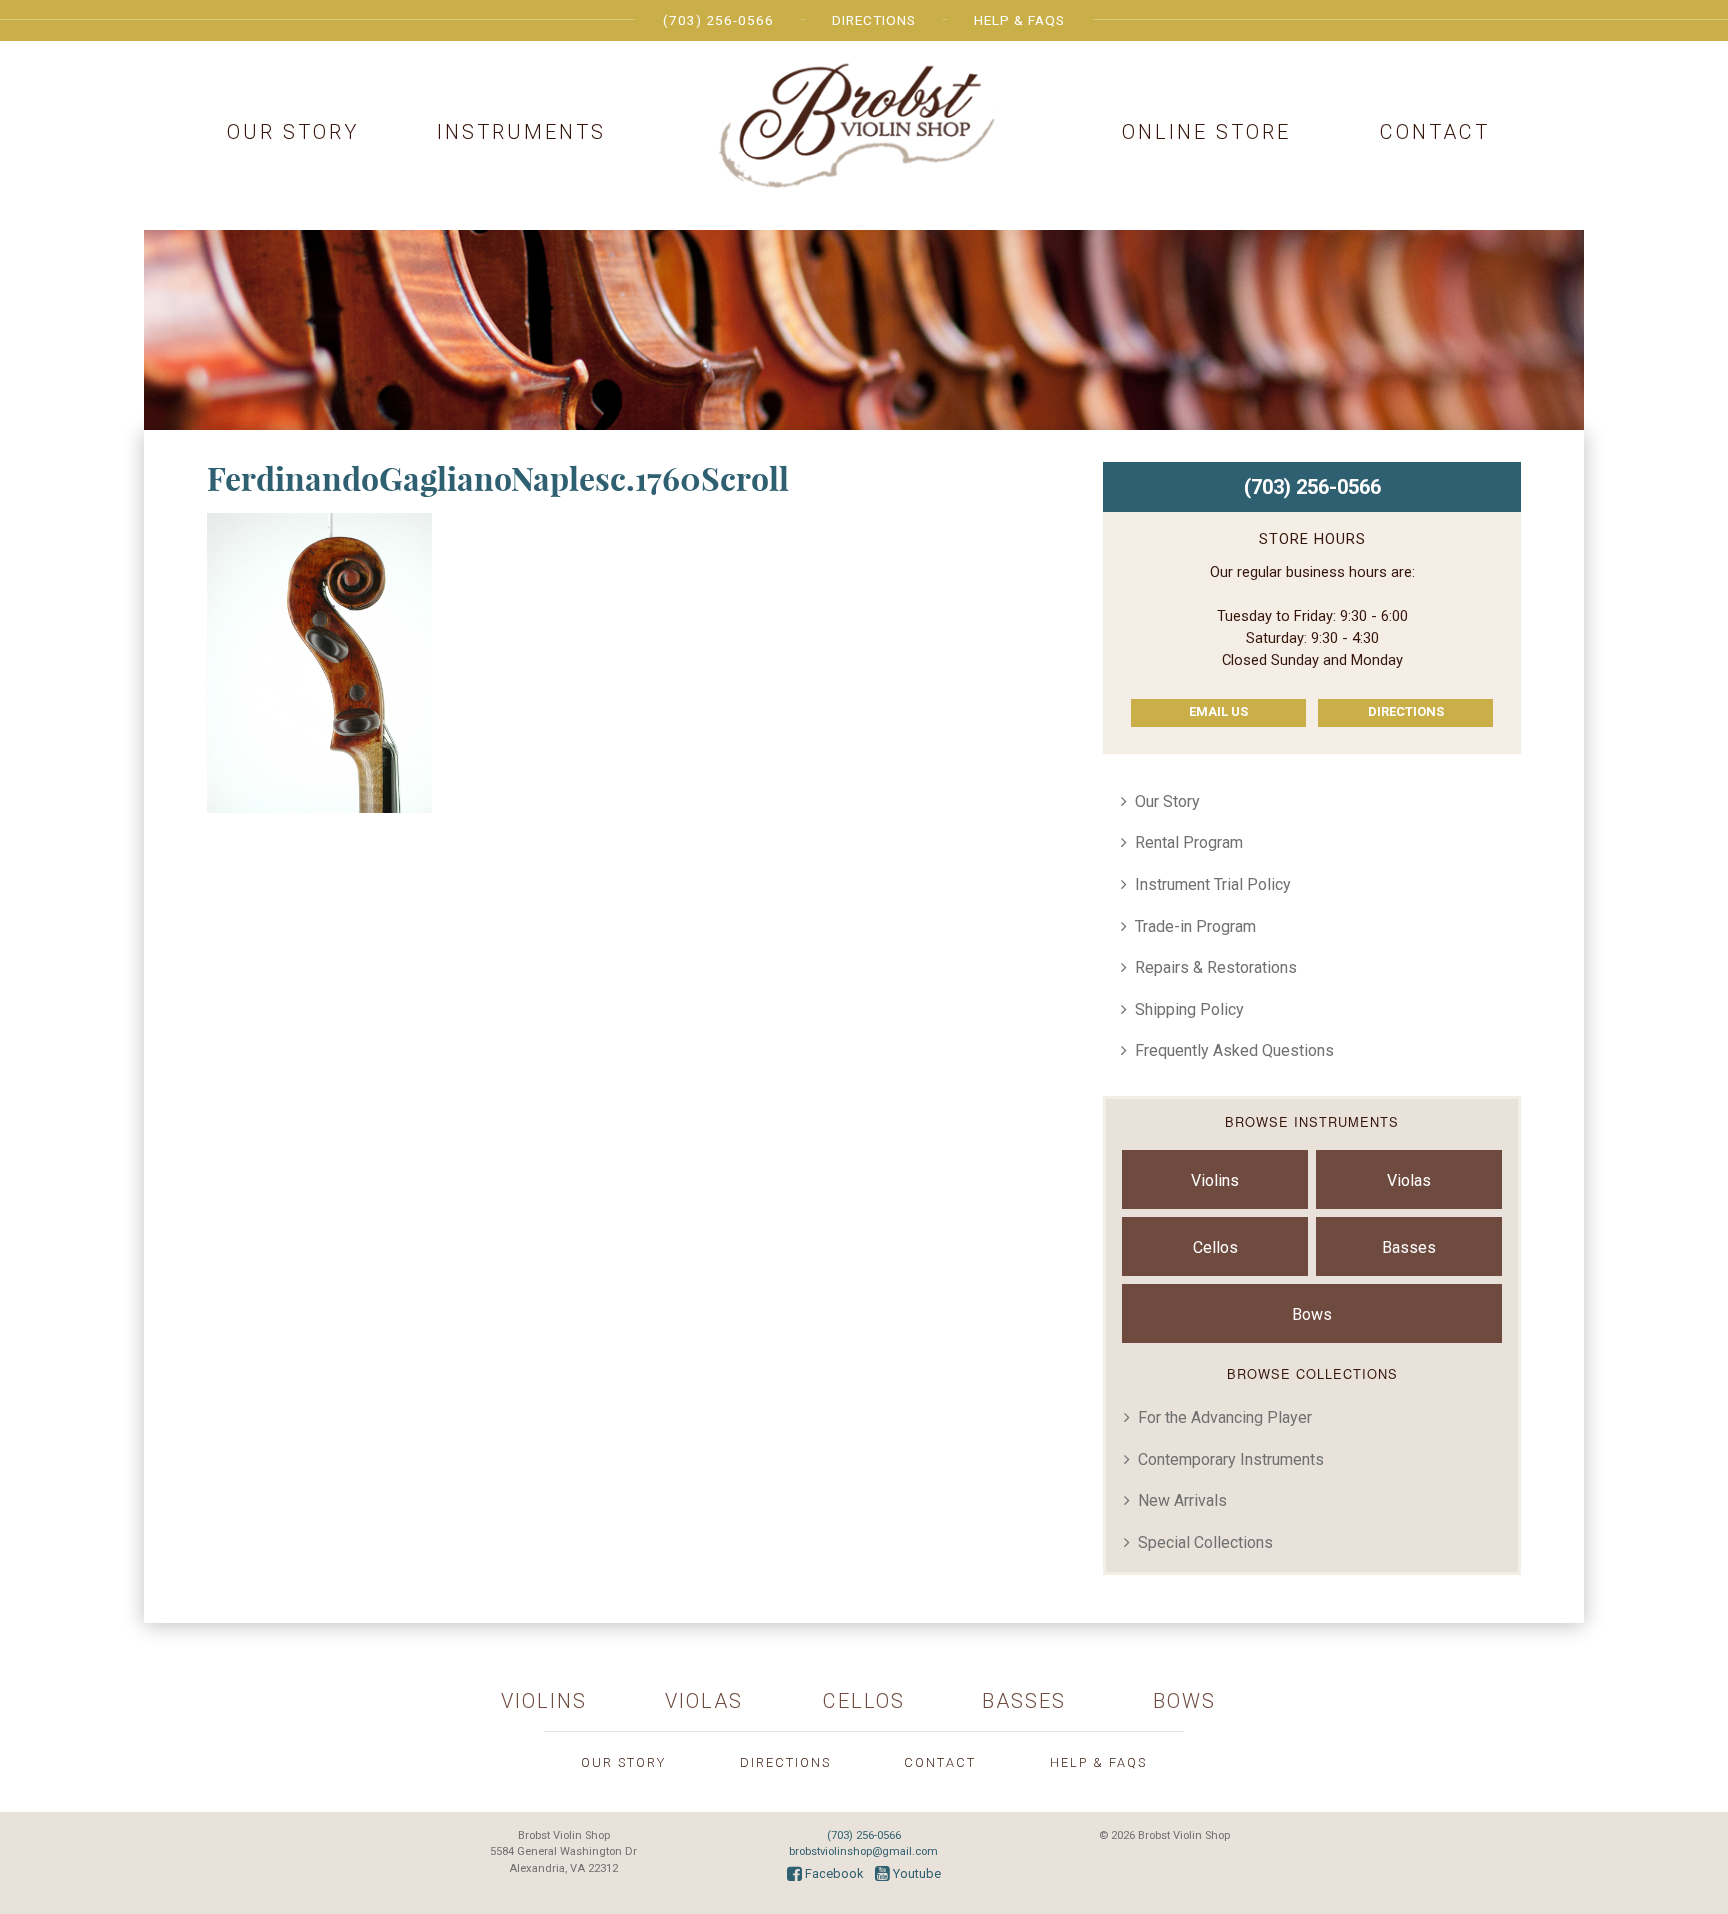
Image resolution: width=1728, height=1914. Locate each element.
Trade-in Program (1195, 926)
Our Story (293, 132)
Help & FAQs (1019, 20)
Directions (874, 20)
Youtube (915, 1873)
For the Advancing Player (1225, 1417)
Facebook (832, 1873)
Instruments (521, 132)
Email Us (1218, 711)
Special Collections (1205, 1542)
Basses (1409, 1247)
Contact (1435, 132)
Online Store (1206, 132)
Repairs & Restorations (1216, 967)
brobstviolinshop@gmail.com (863, 1851)
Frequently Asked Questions (1234, 1050)
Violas (1409, 1180)
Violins (1215, 1180)
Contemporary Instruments (1231, 1459)
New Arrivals (1182, 1500)
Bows (1312, 1314)
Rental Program (1189, 842)
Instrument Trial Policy (1213, 884)
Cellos (1215, 1247)
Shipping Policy (1189, 1009)
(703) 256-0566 (718, 20)
